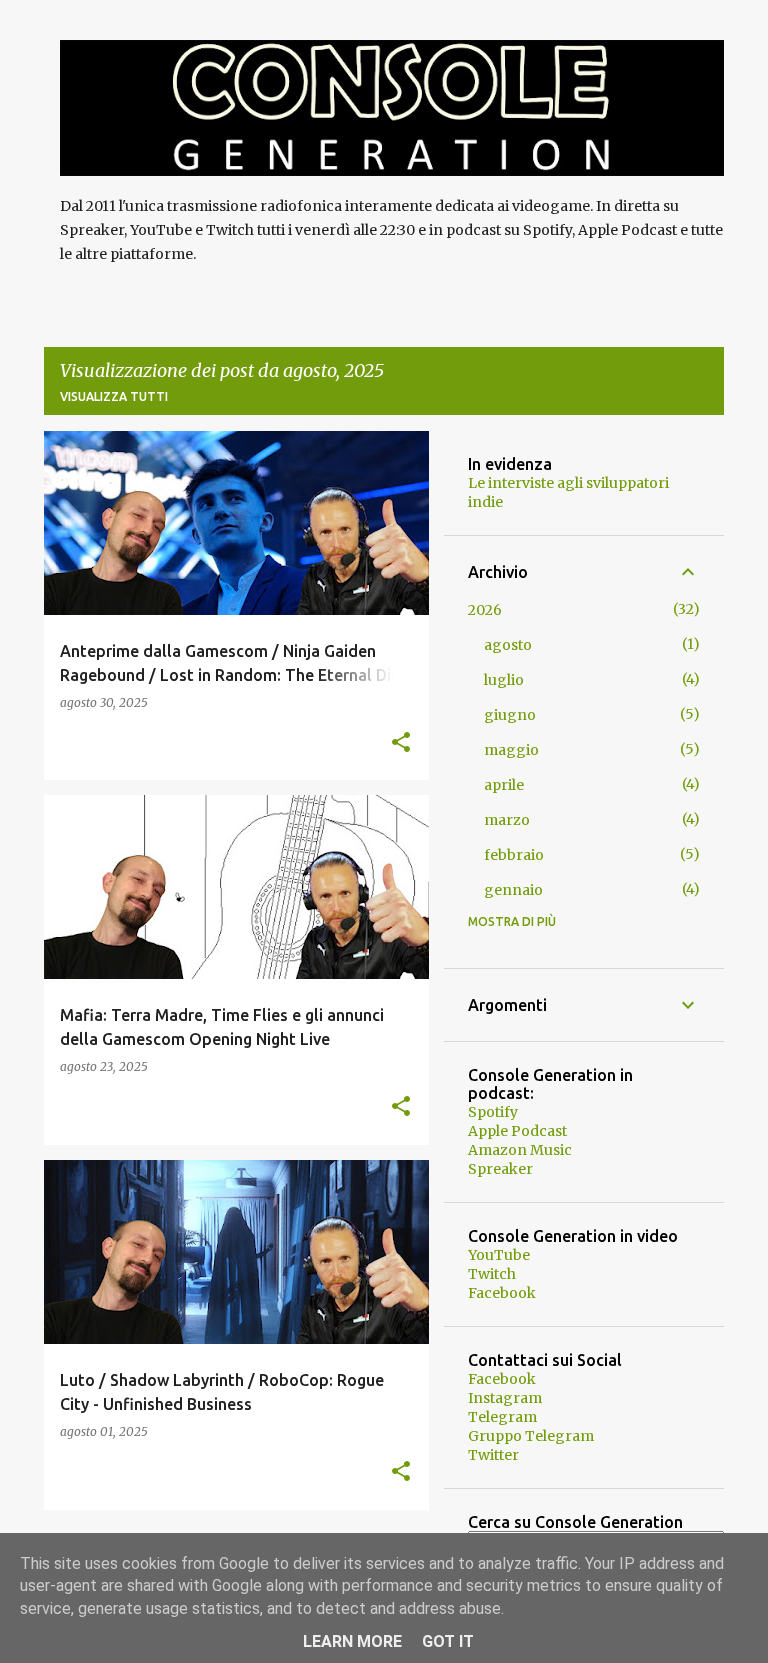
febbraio (514, 855)
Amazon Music (520, 1150)
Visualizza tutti (114, 396)
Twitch (492, 1274)
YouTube (499, 1255)
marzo (507, 820)
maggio (511, 750)
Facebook (502, 1293)
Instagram (505, 1398)
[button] (401, 743)
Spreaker (500, 1169)
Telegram (502, 1417)
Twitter (493, 1455)
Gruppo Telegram (531, 1436)
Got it (448, 1641)
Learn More (352, 1641)
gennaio (513, 890)
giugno (510, 715)
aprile (504, 785)
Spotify (493, 1112)
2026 (485, 610)
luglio (504, 680)
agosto (508, 645)
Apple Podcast (517, 1131)
